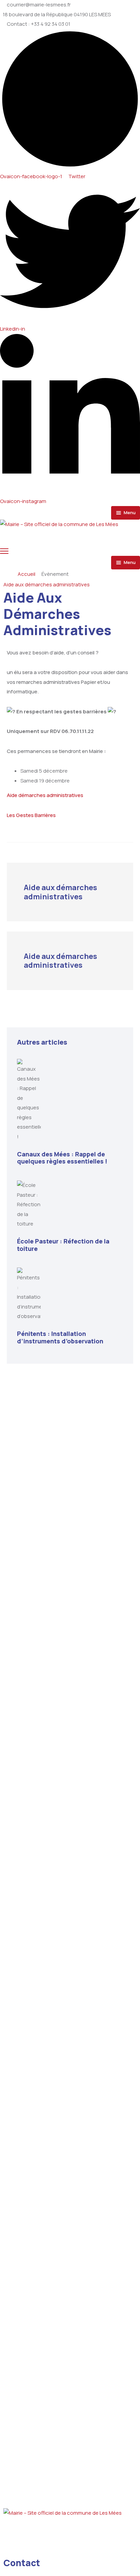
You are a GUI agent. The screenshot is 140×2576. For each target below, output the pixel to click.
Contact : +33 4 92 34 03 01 (39, 24)
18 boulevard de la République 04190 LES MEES (57, 15)
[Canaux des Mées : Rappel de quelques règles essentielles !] (70, 1100)
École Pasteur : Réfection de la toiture (63, 1245)
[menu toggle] (4, 551)
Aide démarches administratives (45, 795)
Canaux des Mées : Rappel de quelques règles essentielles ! (62, 1158)
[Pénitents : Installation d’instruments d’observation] (70, 1294)
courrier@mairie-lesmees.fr (39, 5)
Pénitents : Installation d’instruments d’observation (60, 1337)
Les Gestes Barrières (31, 815)
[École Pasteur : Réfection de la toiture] (70, 1205)
